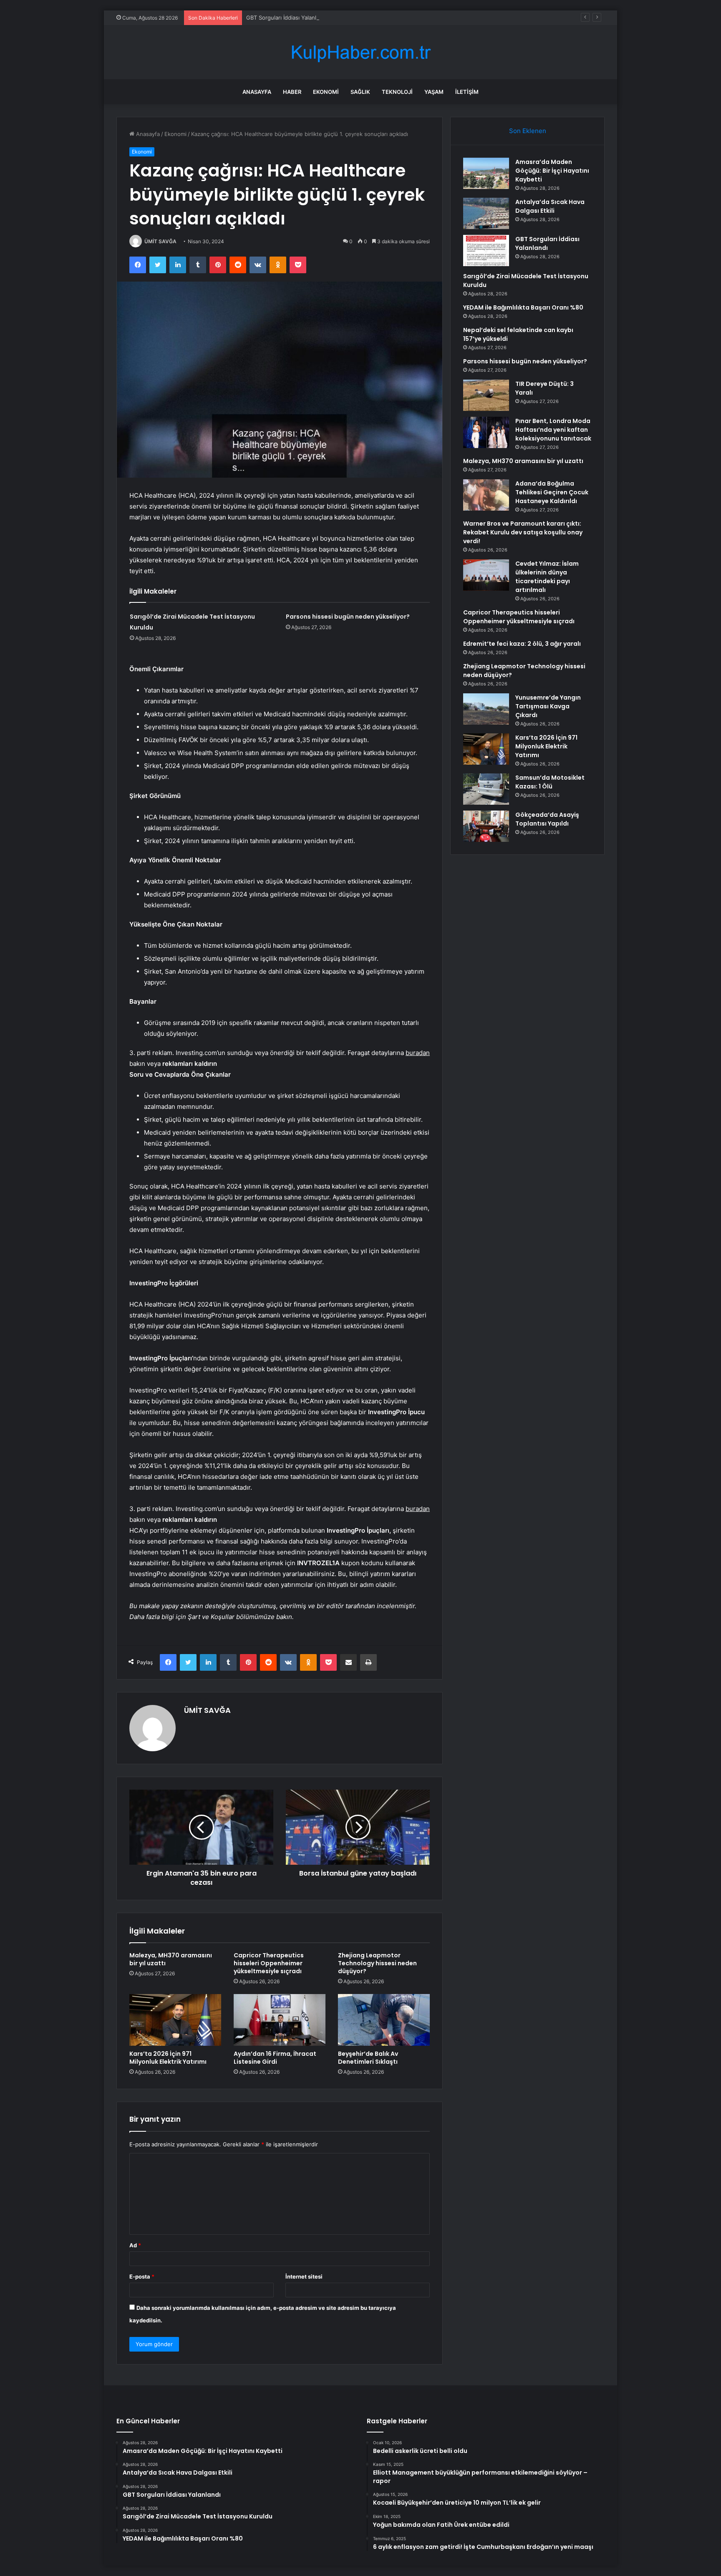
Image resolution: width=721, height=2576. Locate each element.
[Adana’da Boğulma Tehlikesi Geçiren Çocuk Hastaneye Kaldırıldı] (486, 495)
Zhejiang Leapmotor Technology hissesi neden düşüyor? (377, 1963)
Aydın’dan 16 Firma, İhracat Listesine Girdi (275, 2058)
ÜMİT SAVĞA (160, 241)
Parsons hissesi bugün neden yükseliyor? (348, 617)
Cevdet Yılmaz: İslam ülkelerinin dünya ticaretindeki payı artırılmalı (547, 577)
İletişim (467, 92)
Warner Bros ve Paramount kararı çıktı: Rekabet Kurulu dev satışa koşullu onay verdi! (523, 532)
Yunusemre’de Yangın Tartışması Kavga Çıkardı (548, 706)
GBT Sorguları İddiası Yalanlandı (287, 18)
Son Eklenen (528, 131)
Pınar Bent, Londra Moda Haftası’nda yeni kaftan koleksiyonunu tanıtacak (553, 430)
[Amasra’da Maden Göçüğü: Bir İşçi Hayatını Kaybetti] (486, 173)
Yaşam (434, 92)
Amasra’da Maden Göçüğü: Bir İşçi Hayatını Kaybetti (552, 171)
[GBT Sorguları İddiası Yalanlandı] (486, 251)
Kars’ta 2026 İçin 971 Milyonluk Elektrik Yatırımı (168, 2058)
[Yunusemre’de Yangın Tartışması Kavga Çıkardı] (486, 709)
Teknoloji (397, 92)
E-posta (142, 2276)
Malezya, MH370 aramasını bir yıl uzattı (171, 1959)
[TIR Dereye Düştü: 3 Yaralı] (486, 395)
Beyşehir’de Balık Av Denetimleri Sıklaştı (368, 2058)
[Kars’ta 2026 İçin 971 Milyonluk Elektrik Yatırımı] (175, 2020)
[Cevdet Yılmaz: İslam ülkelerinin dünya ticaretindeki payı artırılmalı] (486, 575)
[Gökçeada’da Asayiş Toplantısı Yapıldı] (486, 826)
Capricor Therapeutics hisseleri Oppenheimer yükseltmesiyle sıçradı (269, 1963)
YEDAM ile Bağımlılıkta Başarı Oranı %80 (523, 307)
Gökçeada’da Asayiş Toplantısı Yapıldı (547, 819)
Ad (135, 2245)
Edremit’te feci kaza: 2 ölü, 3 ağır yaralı (522, 644)
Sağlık (360, 92)
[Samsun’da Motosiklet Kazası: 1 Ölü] (486, 789)
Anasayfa (257, 92)
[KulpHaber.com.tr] (360, 52)
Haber (292, 92)
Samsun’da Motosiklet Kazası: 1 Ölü (550, 782)
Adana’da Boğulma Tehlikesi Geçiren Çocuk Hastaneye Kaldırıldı (552, 492)
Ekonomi (326, 92)
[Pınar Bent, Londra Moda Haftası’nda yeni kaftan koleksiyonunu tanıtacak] (486, 432)
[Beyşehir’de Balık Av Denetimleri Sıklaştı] (384, 2020)
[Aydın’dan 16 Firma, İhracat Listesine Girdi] (280, 2020)
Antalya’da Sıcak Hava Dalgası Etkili (550, 206)
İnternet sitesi (304, 2276)
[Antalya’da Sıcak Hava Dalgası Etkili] (486, 213)
